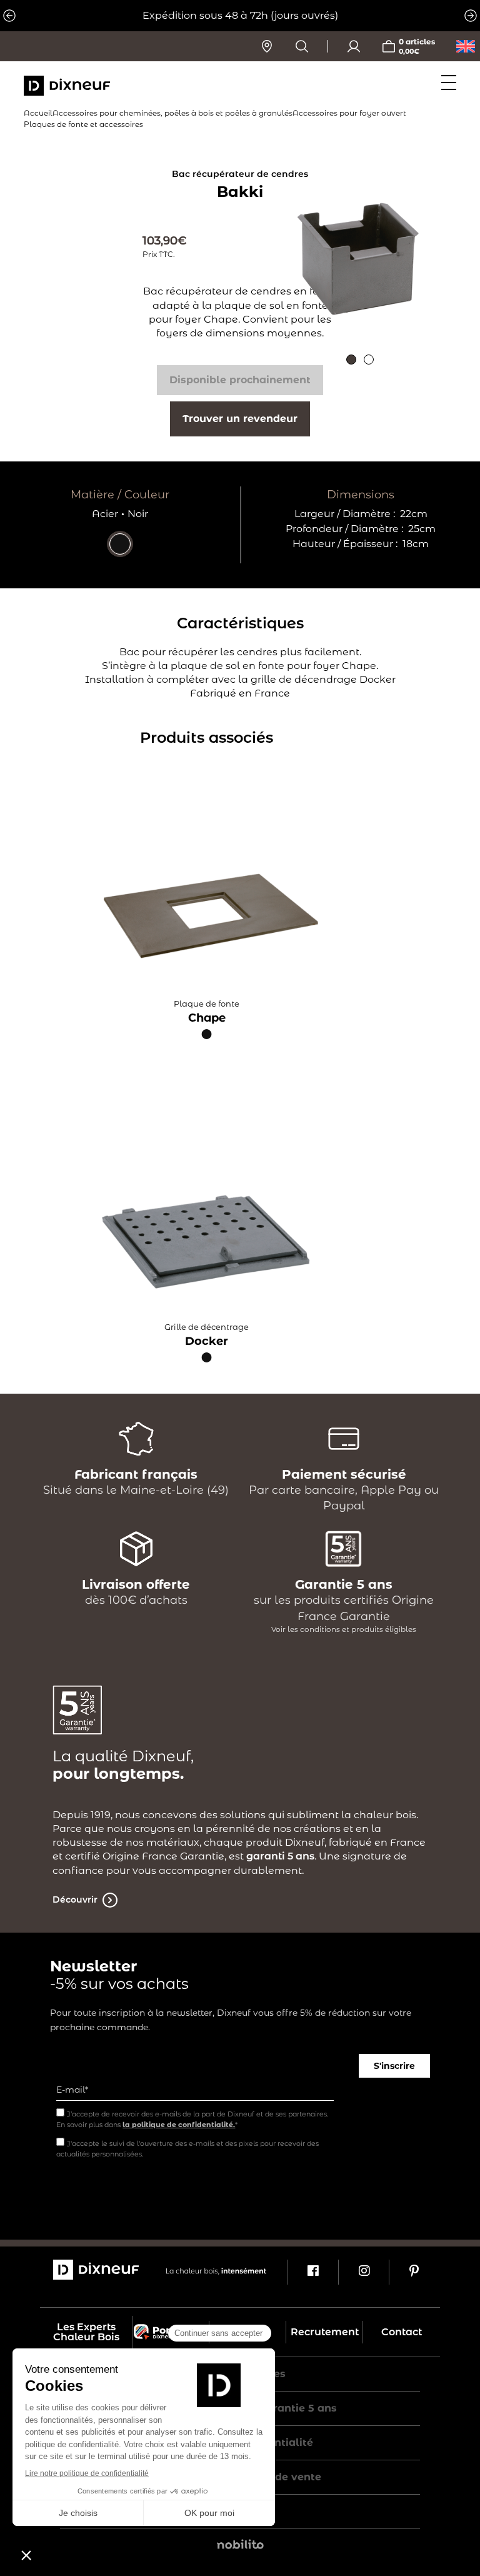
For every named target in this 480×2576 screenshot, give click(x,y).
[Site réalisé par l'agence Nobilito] (240, 2546)
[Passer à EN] (466, 46)
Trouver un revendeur (240, 419)
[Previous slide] (9, 16)
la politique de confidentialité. (179, 2125)
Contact (402, 2332)
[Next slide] (471, 16)
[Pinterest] (414, 2272)
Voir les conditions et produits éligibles (344, 1629)
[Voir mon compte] (354, 46)
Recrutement (325, 2332)
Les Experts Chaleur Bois (86, 2332)
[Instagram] (363, 2272)
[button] (351, 360)
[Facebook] (312, 2272)
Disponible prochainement (240, 380)
